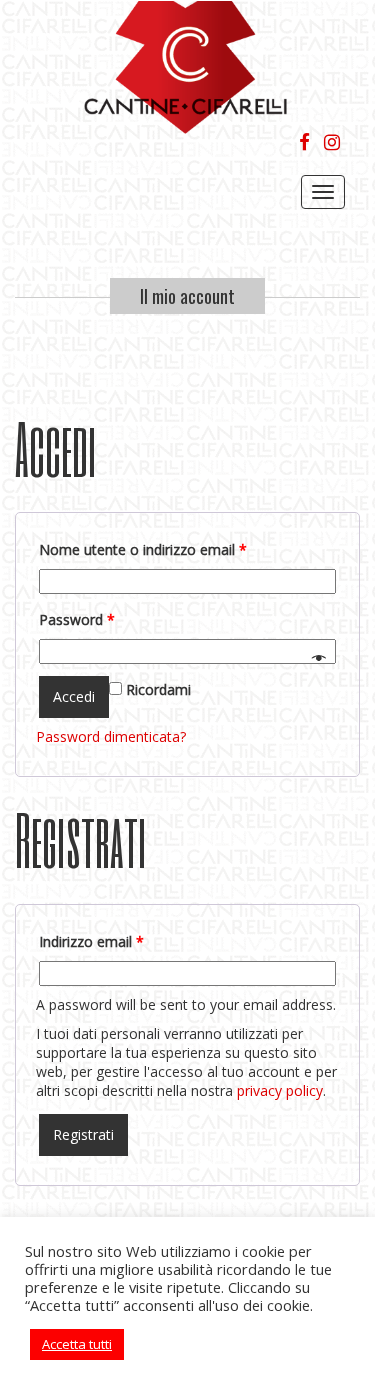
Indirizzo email (91, 941)
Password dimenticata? (111, 736)
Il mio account (187, 296)
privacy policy (280, 1090)
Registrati (83, 1134)
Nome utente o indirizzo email (143, 549)
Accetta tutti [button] (77, 1344)
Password (77, 619)
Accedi (74, 696)
